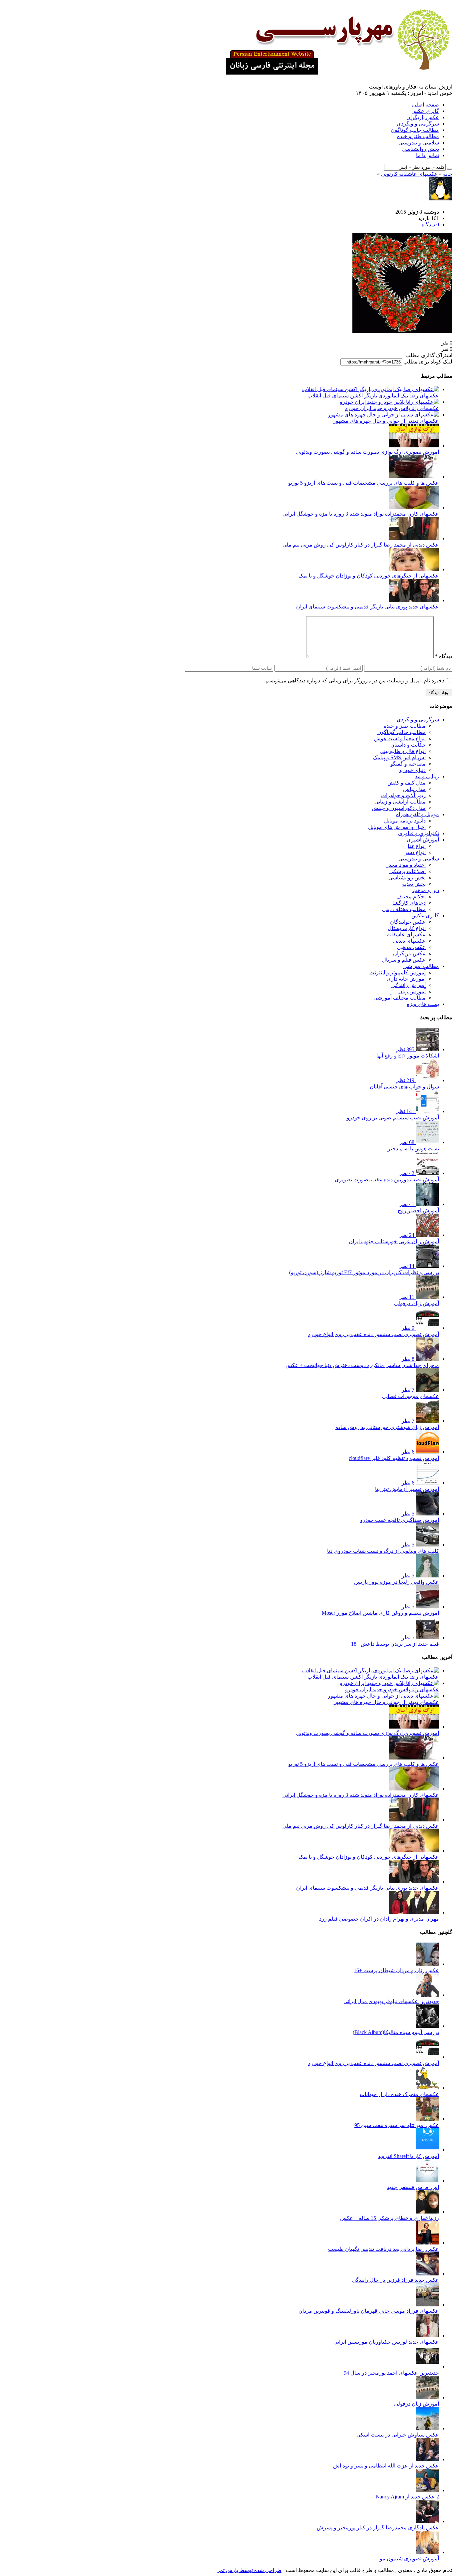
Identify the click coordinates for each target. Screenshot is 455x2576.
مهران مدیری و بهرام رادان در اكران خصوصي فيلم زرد (379, 1919)
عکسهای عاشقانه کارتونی (409, 174)
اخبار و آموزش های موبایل (397, 827)
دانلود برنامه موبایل (405, 821)
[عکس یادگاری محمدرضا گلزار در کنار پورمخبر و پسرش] (427, 2521)
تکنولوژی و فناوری (419, 833)
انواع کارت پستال (407, 928)
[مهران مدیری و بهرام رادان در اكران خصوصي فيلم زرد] (414, 1912)
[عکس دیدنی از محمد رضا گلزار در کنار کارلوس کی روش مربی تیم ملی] (414, 538)
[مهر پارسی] (336, 72)
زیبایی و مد (427, 776)
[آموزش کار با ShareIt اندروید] (427, 2150)
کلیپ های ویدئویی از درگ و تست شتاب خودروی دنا (383, 1551)
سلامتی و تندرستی (419, 143)
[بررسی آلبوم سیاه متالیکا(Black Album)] (427, 2026)
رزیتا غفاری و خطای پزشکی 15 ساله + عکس (390, 2218)
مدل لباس (414, 789)
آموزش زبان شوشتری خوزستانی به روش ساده (387, 1427)
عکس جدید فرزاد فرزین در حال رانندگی (395, 2280)
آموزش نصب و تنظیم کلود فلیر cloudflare (394, 1458)
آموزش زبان (412, 991)
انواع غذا (417, 846)
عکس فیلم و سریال (404, 960)
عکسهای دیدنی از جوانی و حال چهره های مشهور (386, 421)
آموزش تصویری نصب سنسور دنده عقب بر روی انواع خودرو (374, 1334)
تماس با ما (428, 155)
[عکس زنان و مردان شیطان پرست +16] (427, 1964)
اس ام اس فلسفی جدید (413, 2187)
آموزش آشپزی (423, 840)
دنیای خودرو (413, 770)
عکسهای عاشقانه (406, 935)
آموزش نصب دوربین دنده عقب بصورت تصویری (387, 1179)
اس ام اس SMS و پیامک (399, 757)
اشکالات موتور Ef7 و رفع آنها (408, 1056)
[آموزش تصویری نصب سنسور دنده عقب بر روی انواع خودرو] (427, 2057)
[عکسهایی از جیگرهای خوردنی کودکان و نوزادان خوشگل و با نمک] (414, 569)
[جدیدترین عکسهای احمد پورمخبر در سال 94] (427, 2366)
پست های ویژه (423, 1004)
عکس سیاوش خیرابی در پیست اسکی (398, 2435)
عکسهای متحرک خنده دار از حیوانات (399, 2094)
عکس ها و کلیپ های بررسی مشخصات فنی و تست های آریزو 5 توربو (364, 483)
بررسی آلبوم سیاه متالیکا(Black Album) (396, 2032)
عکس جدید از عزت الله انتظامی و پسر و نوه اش (386, 2466)
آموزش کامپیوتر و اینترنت (398, 972)
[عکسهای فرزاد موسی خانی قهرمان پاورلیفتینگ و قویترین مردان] (427, 2305)
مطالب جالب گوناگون (415, 130)
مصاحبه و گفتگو (408, 764)
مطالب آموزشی (421, 966)
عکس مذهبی (411, 947)
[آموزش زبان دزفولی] (427, 2397)
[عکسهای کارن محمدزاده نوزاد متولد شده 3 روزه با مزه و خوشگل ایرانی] (414, 507)
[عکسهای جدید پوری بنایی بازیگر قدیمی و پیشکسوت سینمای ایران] (414, 600)
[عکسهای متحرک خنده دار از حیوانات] (427, 2088)
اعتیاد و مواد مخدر (406, 865)
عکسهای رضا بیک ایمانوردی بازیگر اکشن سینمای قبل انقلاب (373, 396)
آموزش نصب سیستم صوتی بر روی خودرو (393, 1118)
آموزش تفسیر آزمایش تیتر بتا (407, 1489)
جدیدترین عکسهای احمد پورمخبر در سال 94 (391, 2373)
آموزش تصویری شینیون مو (409, 2559)
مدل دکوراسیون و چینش (399, 808)
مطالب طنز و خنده (418, 136)
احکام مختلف (411, 897)
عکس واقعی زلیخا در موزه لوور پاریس (397, 1582)
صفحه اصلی (426, 105)
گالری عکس (425, 111)
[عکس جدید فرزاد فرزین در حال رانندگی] (427, 2274)
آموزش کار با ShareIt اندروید (408, 2156)
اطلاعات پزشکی (408, 871)
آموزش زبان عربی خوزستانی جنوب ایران (394, 1241)
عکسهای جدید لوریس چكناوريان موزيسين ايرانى (386, 2342)
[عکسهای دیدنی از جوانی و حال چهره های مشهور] (383, 415)
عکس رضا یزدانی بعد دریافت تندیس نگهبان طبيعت (384, 2249)
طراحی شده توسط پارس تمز (249, 2570)
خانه (448, 174)
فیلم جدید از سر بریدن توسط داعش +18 (395, 1644)
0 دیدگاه (430, 225)
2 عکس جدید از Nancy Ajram (407, 2497)
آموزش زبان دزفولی (417, 1303)
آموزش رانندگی (409, 985)
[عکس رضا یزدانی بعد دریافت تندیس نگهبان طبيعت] (427, 2243)
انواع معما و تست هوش (400, 738)
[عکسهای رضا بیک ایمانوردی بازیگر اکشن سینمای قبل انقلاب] (371, 389)
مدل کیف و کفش (407, 783)
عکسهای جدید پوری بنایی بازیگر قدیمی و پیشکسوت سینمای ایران (368, 607)
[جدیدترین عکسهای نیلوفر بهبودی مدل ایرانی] (427, 1995)
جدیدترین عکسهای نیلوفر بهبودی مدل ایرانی (391, 2001)
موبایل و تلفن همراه (418, 814)
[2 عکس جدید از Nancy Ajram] (427, 2490)
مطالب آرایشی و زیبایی (400, 802)
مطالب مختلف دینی (404, 909)
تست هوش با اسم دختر (413, 1149)
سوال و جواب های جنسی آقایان (404, 1087)
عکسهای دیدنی (409, 941)
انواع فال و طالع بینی (403, 751)
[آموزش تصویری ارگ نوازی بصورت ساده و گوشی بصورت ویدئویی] (414, 446)
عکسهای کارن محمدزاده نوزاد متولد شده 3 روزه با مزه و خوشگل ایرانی (361, 514)
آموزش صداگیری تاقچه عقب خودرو (400, 1520)
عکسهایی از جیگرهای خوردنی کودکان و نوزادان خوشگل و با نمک (369, 576)
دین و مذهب (426, 890)
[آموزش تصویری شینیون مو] (427, 2552)
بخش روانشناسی (420, 149)
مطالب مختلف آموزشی (400, 998)
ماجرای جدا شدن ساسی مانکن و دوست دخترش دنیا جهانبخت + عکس (362, 1365)
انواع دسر (415, 852)
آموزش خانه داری (406, 979)
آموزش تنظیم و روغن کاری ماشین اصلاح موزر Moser (380, 1613)
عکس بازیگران (423, 117)
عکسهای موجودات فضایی (411, 1396)
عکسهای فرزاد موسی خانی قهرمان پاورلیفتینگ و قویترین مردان (369, 2311)
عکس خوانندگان (408, 922)
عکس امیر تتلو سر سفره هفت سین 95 (397, 2125)
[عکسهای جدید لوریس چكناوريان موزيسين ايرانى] (427, 2336)
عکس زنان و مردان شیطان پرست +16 (396, 1970)
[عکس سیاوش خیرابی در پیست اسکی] (427, 2428)
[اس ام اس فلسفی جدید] (427, 2181)
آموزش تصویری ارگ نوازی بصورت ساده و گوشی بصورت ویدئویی (367, 452)
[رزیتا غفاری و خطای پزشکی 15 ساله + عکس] (427, 2212)
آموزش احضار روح (418, 1210)
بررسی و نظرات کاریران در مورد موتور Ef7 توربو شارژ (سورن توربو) (364, 1272)
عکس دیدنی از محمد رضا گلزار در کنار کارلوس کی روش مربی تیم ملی (361, 545)
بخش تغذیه (414, 884)
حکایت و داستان (408, 745)
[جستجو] (450, 169)
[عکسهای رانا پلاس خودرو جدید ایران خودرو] (389, 402)
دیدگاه (444, 656)
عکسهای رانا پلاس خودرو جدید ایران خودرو (392, 408)
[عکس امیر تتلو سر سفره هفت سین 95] (427, 2119)
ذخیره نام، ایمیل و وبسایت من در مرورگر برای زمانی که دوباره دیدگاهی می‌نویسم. (354, 681)
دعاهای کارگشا (409, 903)
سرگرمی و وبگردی (418, 124)
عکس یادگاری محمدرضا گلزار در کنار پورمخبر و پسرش (378, 2528)
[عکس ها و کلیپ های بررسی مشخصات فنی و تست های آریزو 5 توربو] (414, 476)
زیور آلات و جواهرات (403, 795)
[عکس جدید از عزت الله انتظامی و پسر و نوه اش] (427, 2459)
